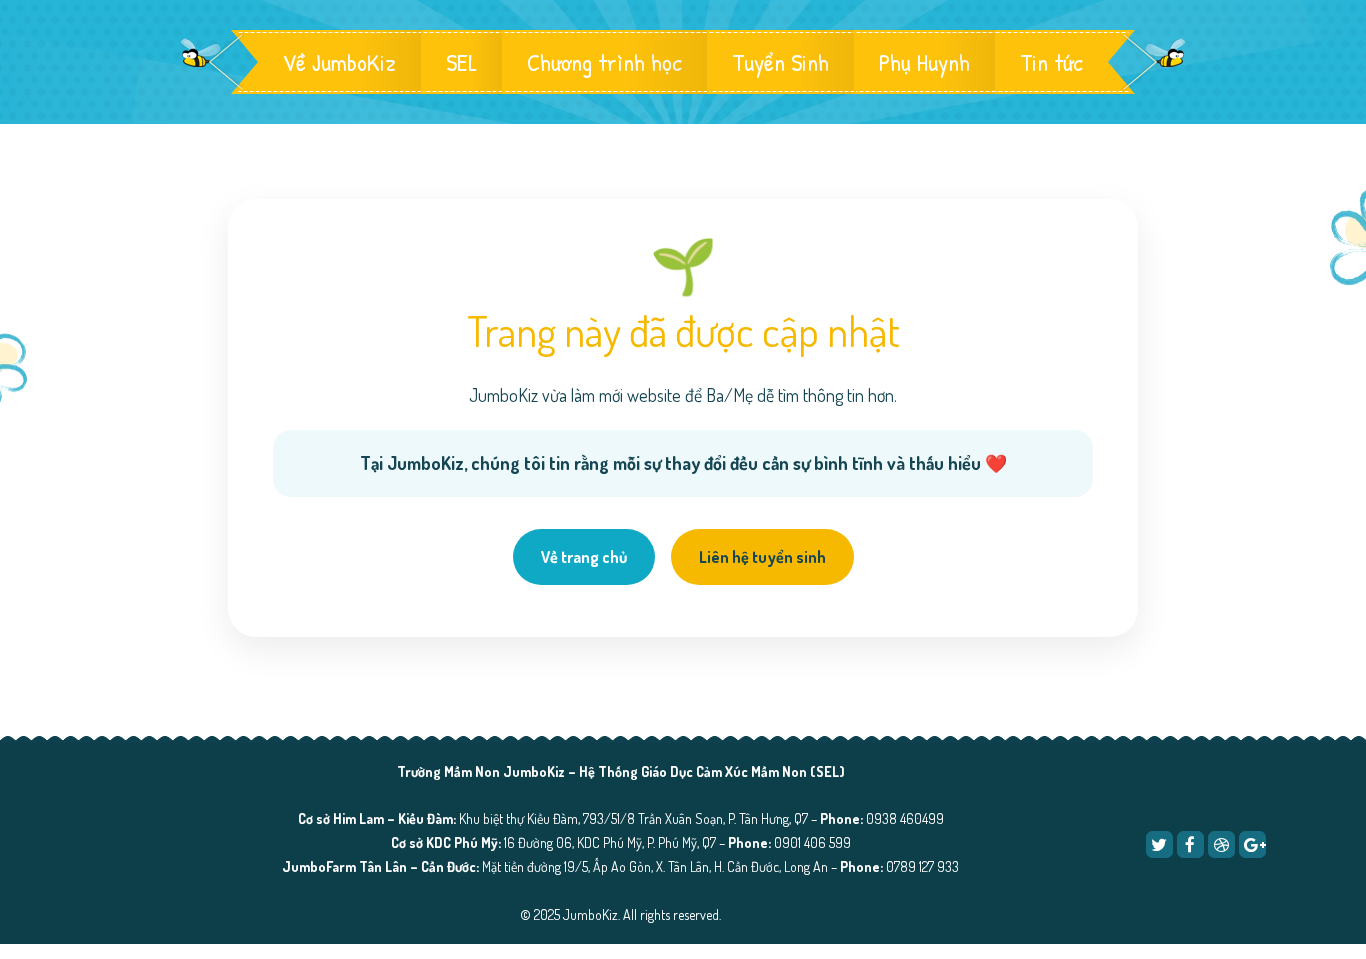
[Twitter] (1159, 844)
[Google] (1252, 844)
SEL (461, 62)
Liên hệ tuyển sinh (762, 557)
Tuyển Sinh (780, 62)
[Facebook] (1190, 844)
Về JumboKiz (339, 62)
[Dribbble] (1221, 844)
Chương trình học (604, 62)
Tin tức (1051, 62)
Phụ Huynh (924, 62)
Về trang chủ (584, 557)
